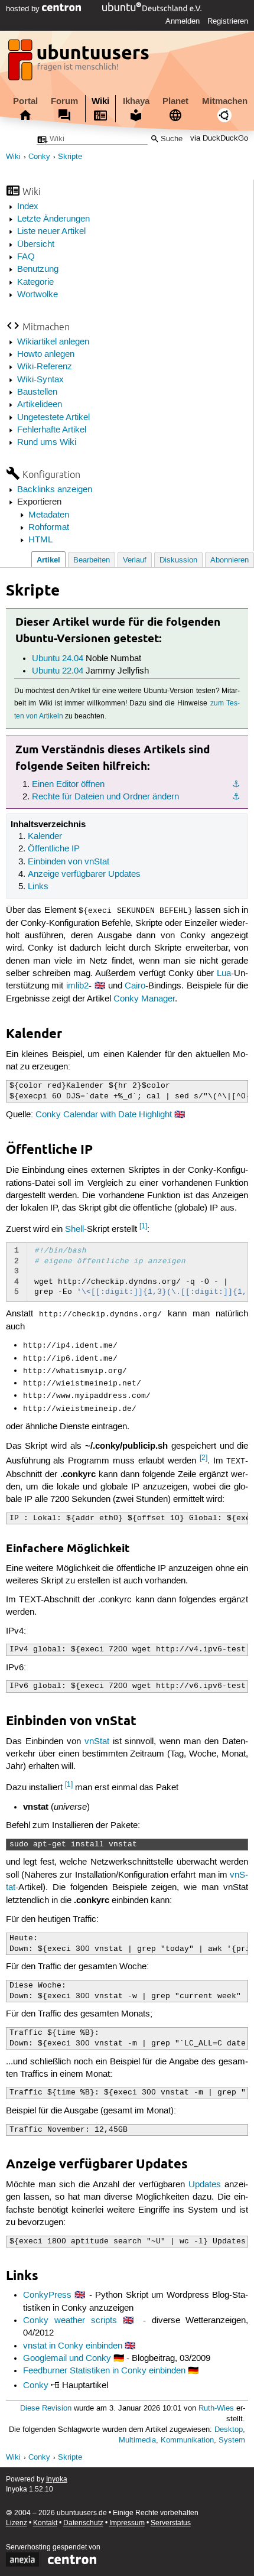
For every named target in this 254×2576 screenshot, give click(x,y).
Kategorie (35, 282)
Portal (25, 101)
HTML (40, 540)
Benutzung (38, 269)
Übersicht (36, 245)
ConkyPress (47, 2295)
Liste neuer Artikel (51, 232)
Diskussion (178, 560)
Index (28, 207)
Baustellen (37, 392)
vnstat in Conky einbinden (73, 2346)
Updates (205, 2185)
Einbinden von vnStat (69, 862)
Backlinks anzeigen (55, 490)
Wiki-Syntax (40, 380)
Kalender (45, 837)
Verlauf (135, 560)
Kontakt (45, 2523)
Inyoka (57, 2479)
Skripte (70, 157)
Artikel (48, 560)
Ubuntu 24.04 (58, 659)
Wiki (100, 101)
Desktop (229, 2430)
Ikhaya (136, 101)
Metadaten (49, 515)
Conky (39, 157)
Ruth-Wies (216, 2409)
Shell (74, 1230)
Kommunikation (187, 2440)
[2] (203, 1458)
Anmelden (183, 21)
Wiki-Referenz (45, 367)
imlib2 (77, 986)
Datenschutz (83, 2523)
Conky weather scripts (70, 2321)
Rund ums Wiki (47, 443)
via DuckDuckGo (219, 139)
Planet (175, 101)
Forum (64, 101)
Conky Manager (144, 999)
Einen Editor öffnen (68, 785)
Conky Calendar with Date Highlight (104, 1115)
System (232, 2440)
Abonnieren (229, 560)
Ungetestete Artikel (53, 418)
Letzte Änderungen (53, 219)
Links (38, 887)
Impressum (127, 2523)
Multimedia (137, 2440)
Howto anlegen (46, 354)
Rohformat (49, 528)
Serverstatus (171, 2523)
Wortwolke (38, 295)
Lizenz (17, 2523)
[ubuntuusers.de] (80, 63)
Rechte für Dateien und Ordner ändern (105, 797)
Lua (224, 974)
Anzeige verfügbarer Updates (84, 874)
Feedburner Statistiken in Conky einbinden (104, 2371)
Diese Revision (46, 2409)
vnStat (97, 1742)
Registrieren (228, 21)
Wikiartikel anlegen (53, 342)
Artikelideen (40, 405)
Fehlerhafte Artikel (52, 430)
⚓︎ (236, 785)
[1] (143, 1226)
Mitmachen (225, 101)
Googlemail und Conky (67, 2359)
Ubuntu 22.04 (58, 671)
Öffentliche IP (54, 849)
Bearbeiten (92, 560)
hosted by (24, 9)
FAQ (26, 257)
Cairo (135, 986)
